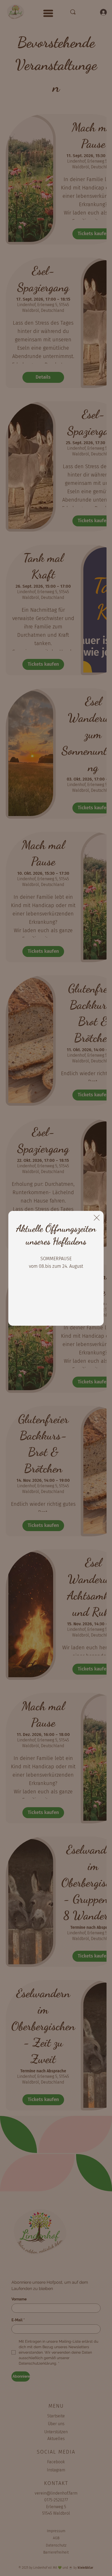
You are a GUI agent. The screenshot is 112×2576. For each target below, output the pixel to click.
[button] (97, 1218)
